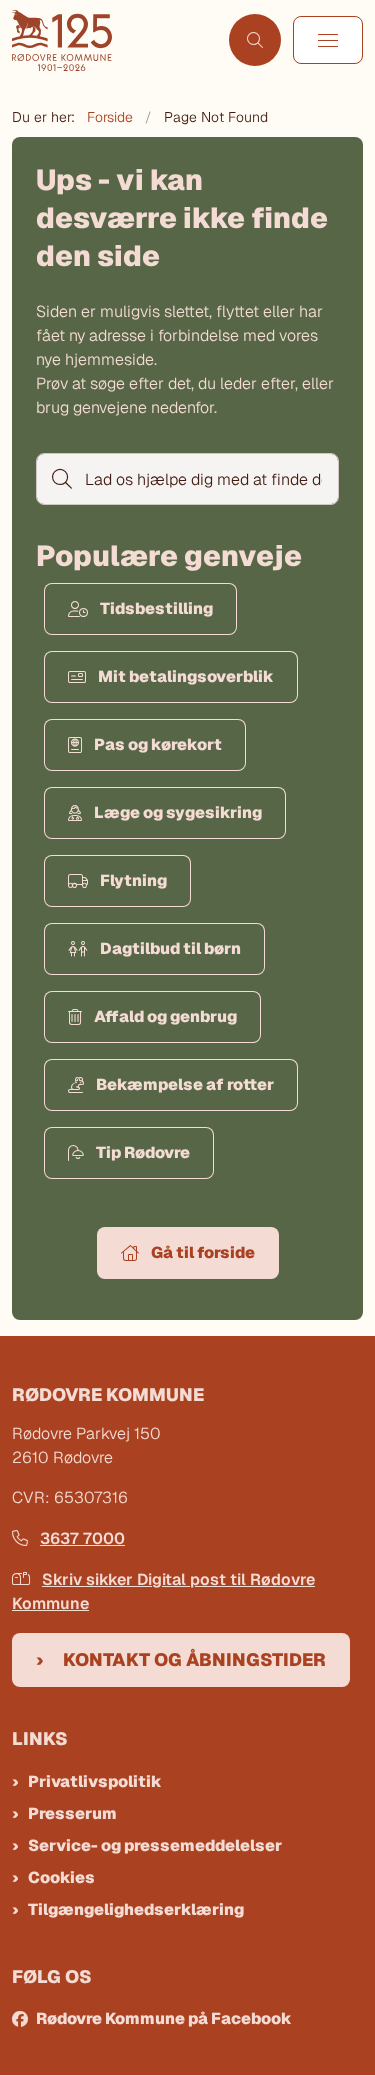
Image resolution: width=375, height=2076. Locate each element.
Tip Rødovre (143, 1152)
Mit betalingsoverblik (186, 676)
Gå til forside (203, 1252)
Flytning (133, 880)
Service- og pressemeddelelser (155, 1845)
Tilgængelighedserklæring (136, 1909)
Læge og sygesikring (178, 812)
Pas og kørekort (158, 744)
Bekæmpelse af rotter (185, 1084)
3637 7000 (82, 1538)
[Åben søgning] (255, 40)
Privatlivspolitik (95, 1781)
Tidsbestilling (156, 608)
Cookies (61, 1877)
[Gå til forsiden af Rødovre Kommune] (114, 40)
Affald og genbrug (165, 1016)
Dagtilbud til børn (170, 948)
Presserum (72, 1813)
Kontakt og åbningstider (194, 1659)
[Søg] (60, 479)
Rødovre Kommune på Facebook (164, 2018)
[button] (328, 40)
